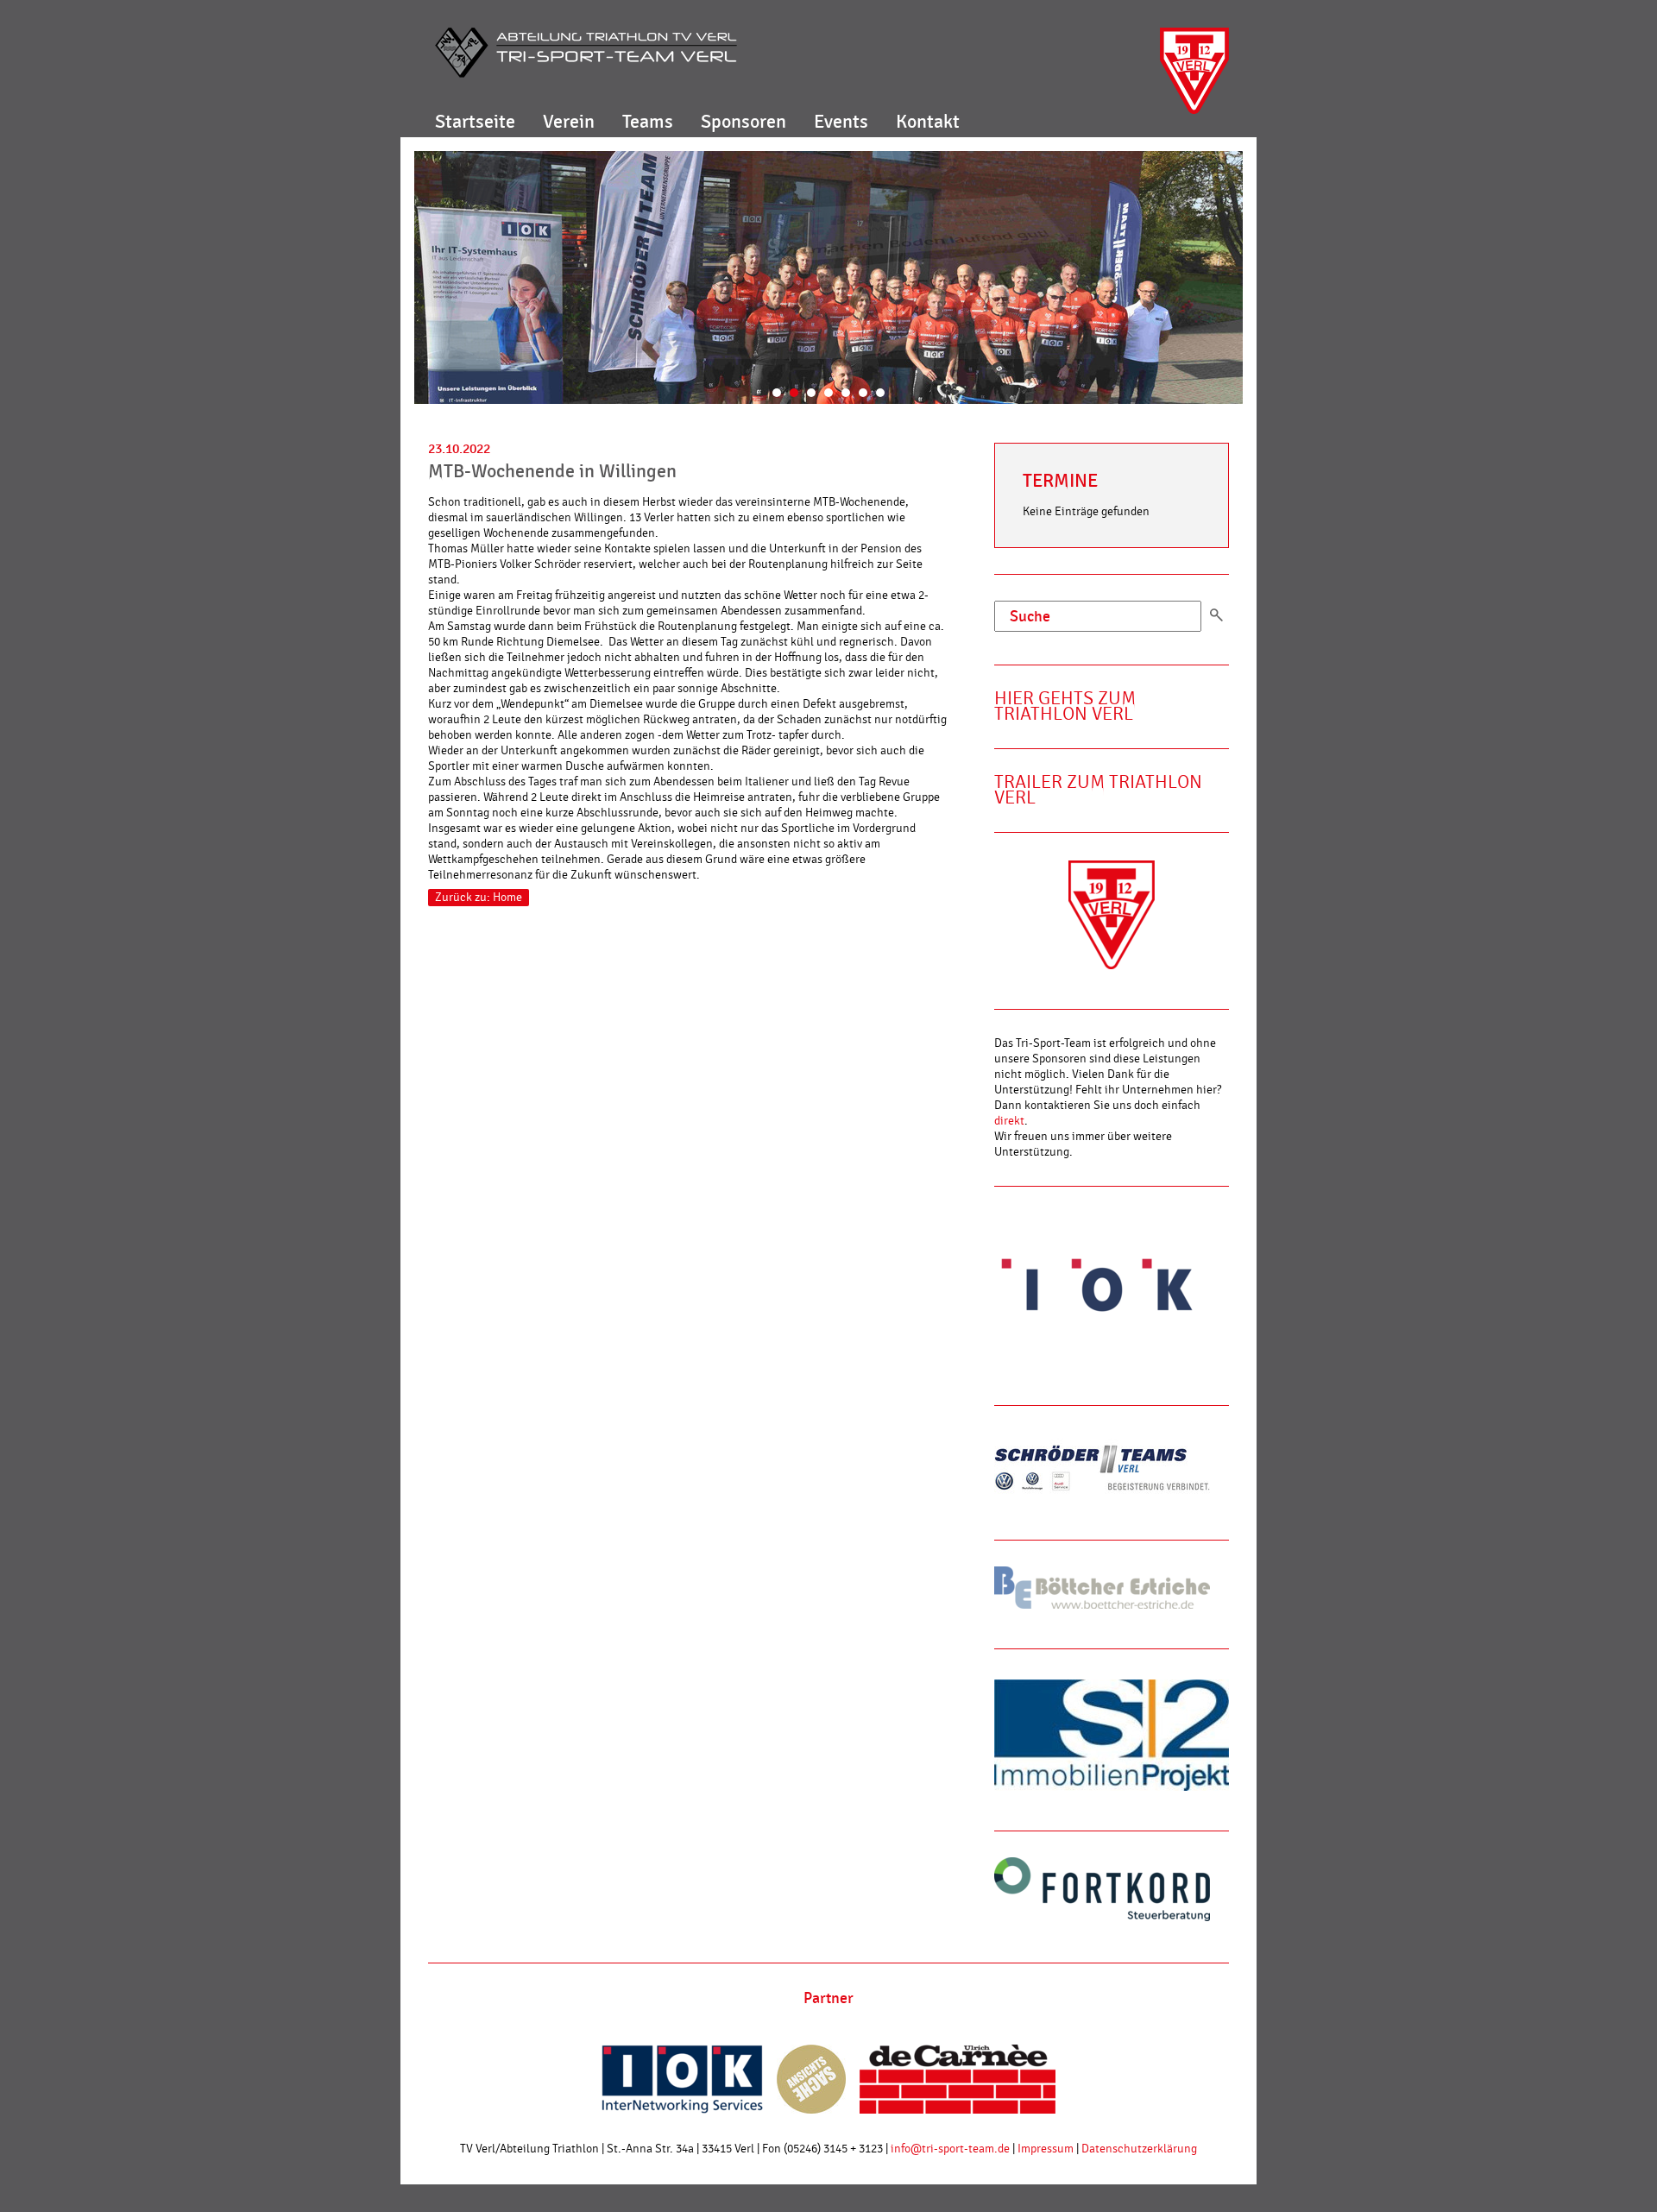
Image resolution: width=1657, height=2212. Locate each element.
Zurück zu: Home (479, 898)
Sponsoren (743, 122)
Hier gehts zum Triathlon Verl (1065, 706)
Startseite (475, 122)
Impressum (1046, 2149)
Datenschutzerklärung (1139, 2149)
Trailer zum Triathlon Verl (1098, 790)
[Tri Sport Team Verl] (586, 53)
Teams (648, 122)
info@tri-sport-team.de (950, 2149)
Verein (569, 122)
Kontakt (928, 122)
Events (841, 122)
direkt (1009, 1121)
